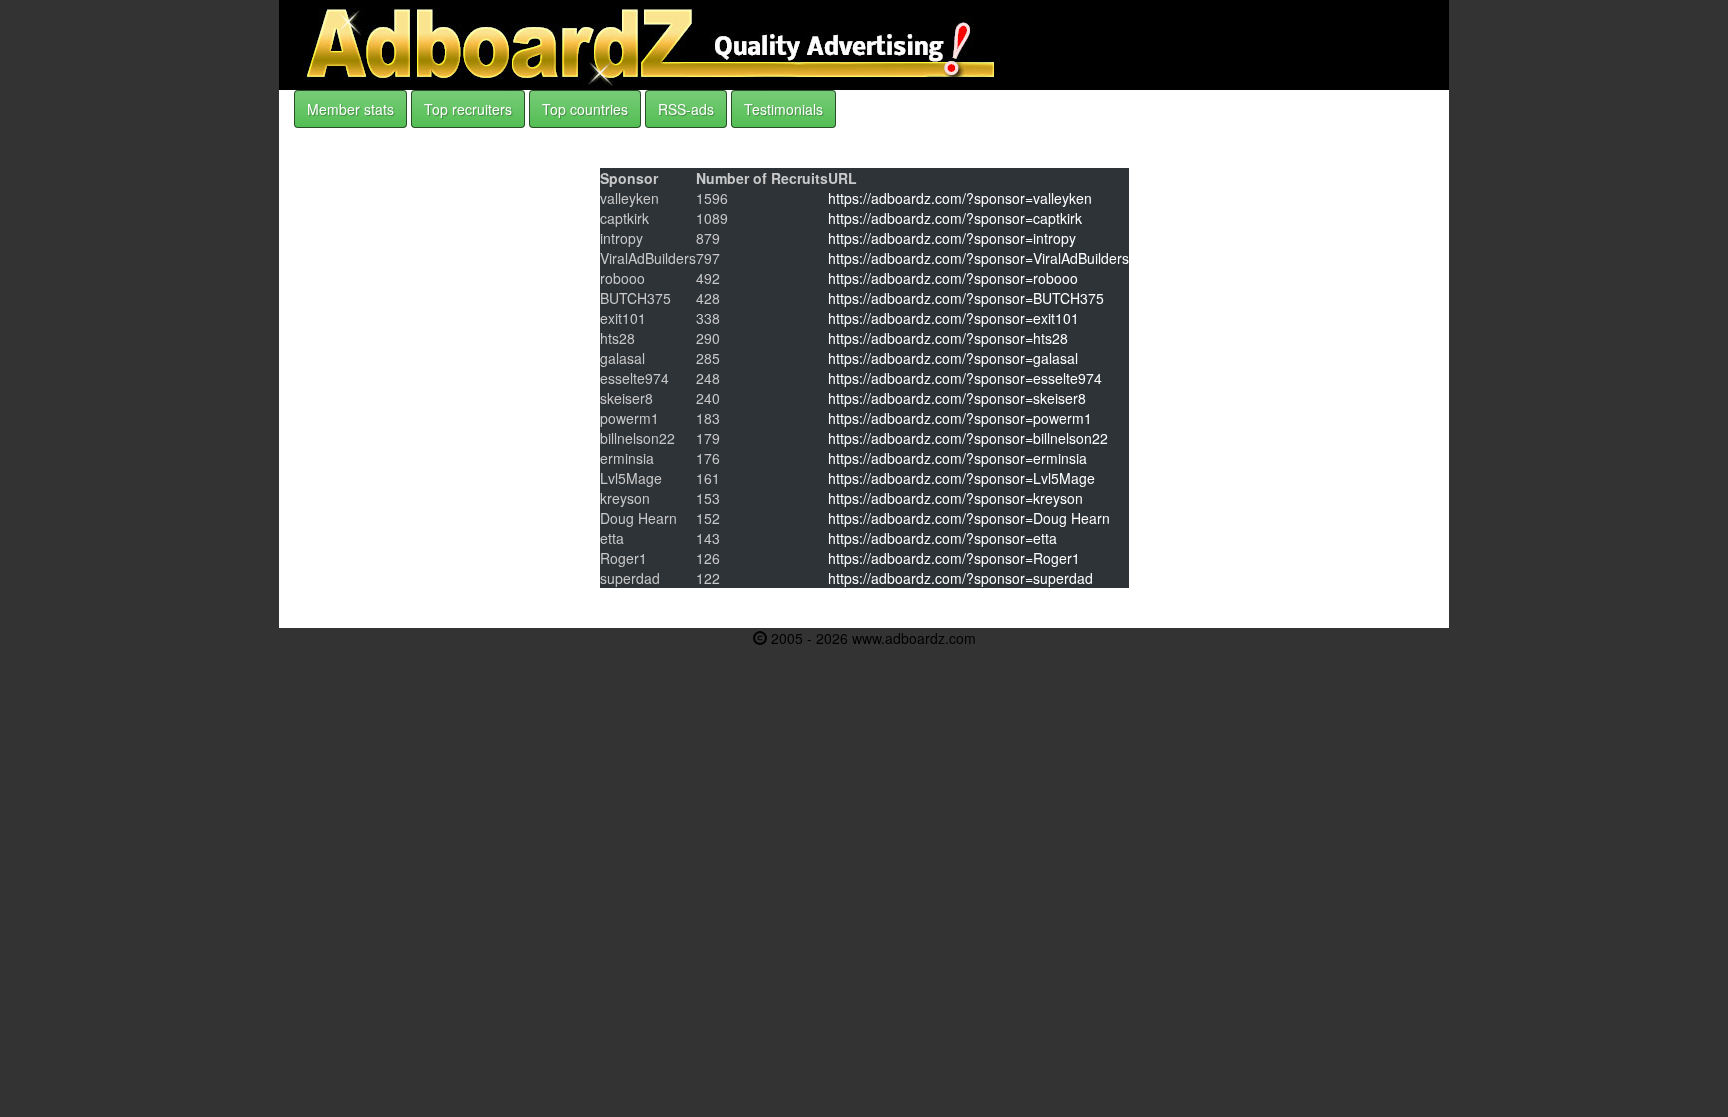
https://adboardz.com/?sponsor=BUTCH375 (966, 298)
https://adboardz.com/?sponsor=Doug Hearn (969, 518)
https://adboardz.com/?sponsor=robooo (953, 278)
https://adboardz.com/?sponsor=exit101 (953, 318)
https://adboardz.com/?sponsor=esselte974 (965, 378)
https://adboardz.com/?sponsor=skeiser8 (957, 398)
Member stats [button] (350, 109)
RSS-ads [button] (686, 109)
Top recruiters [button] (468, 109)
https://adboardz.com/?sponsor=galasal (953, 358)
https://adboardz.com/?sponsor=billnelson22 (968, 438)
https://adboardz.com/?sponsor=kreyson (955, 498)
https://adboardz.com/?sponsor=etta (942, 538)
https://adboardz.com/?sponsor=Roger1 (954, 558)
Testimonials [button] (783, 109)
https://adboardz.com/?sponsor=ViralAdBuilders (978, 258)
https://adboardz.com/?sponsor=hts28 (948, 338)
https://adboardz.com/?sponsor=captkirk (955, 218)
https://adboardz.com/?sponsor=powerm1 (960, 418)
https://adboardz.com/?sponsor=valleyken (960, 198)
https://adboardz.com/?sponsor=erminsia (957, 458)
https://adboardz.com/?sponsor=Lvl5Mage (961, 478)
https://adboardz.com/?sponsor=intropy (952, 238)
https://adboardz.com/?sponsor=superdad (960, 578)
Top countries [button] (585, 109)
